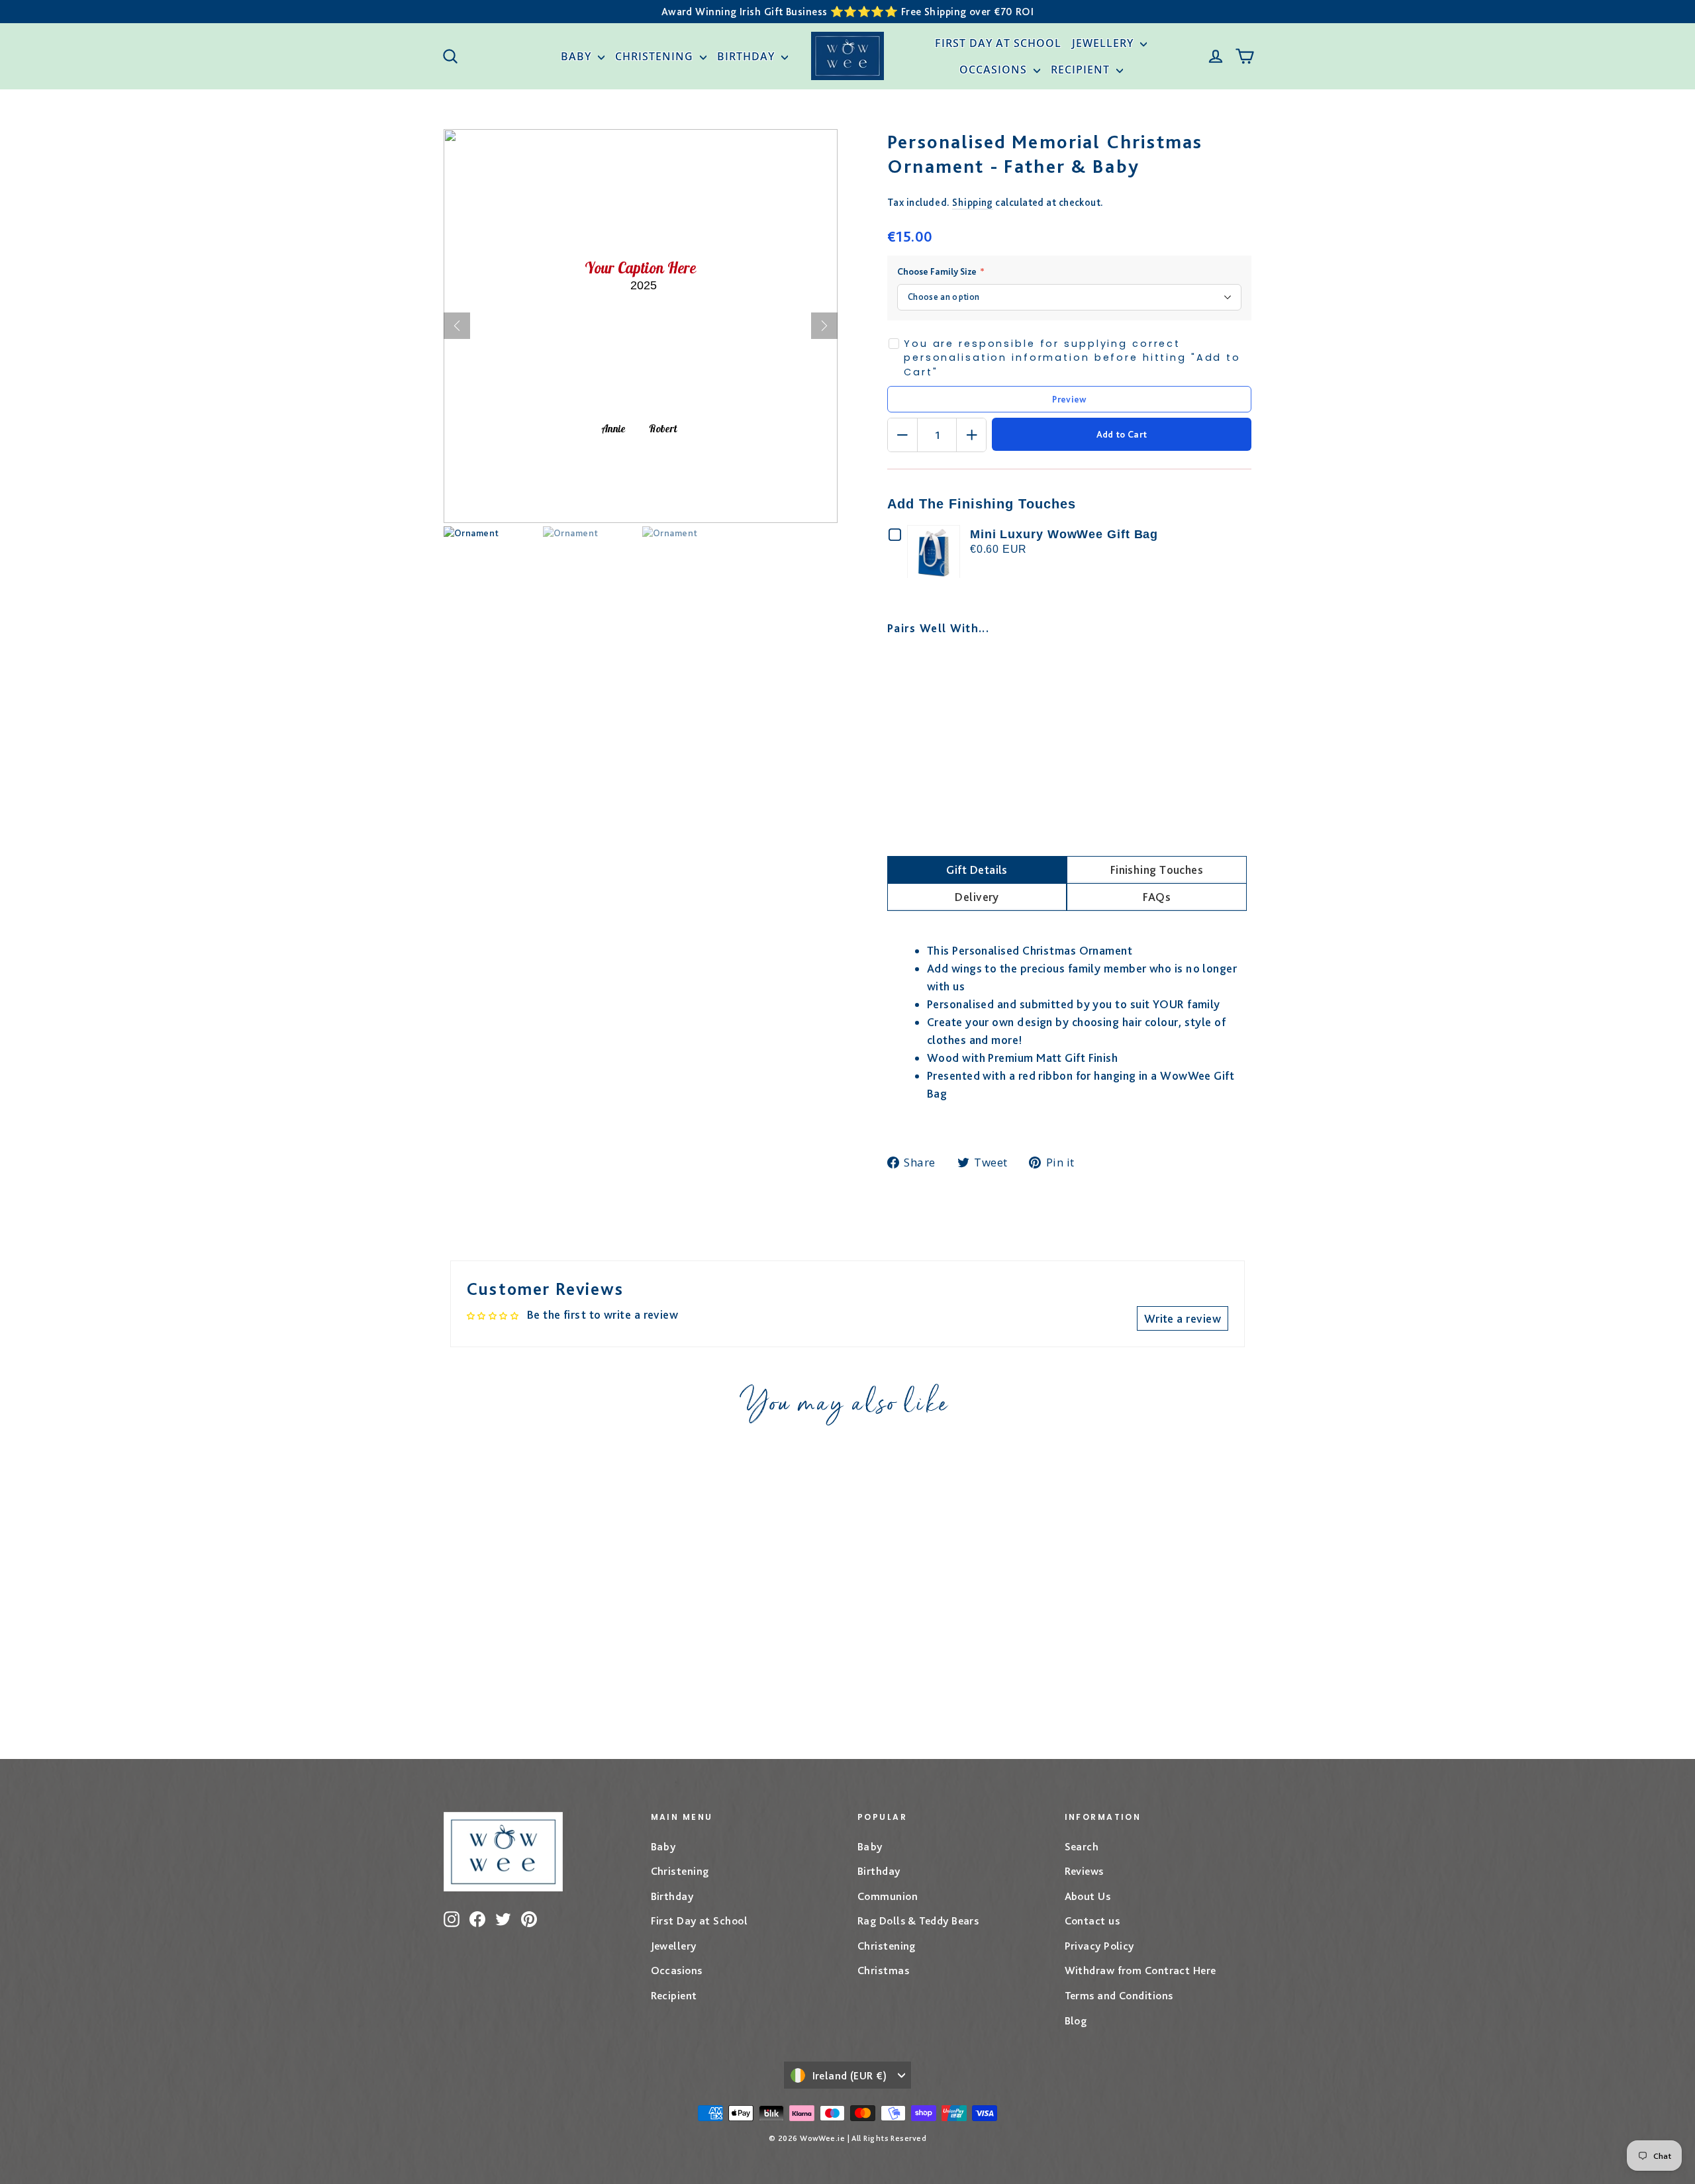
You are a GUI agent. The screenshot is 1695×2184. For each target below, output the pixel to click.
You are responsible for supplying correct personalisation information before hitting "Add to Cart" (1072, 358)
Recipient (1082, 70)
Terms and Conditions (1119, 1995)
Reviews (1084, 1871)
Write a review (1183, 1318)
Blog (1076, 2020)
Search (1082, 1846)
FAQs (1157, 897)
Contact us (1092, 1921)
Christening (656, 56)
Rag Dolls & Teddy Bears (918, 1921)
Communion (888, 1896)
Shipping (973, 202)
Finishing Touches (1157, 870)
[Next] (824, 326)
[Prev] (457, 326)
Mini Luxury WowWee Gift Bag (1064, 534)
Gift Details (977, 870)
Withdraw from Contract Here (1140, 1970)
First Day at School (998, 43)
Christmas (883, 1970)
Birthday (748, 56)
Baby (578, 56)
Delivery (977, 897)
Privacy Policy (1099, 1946)
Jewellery (1104, 43)
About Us (1088, 1896)
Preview (1069, 399)
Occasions (995, 70)
